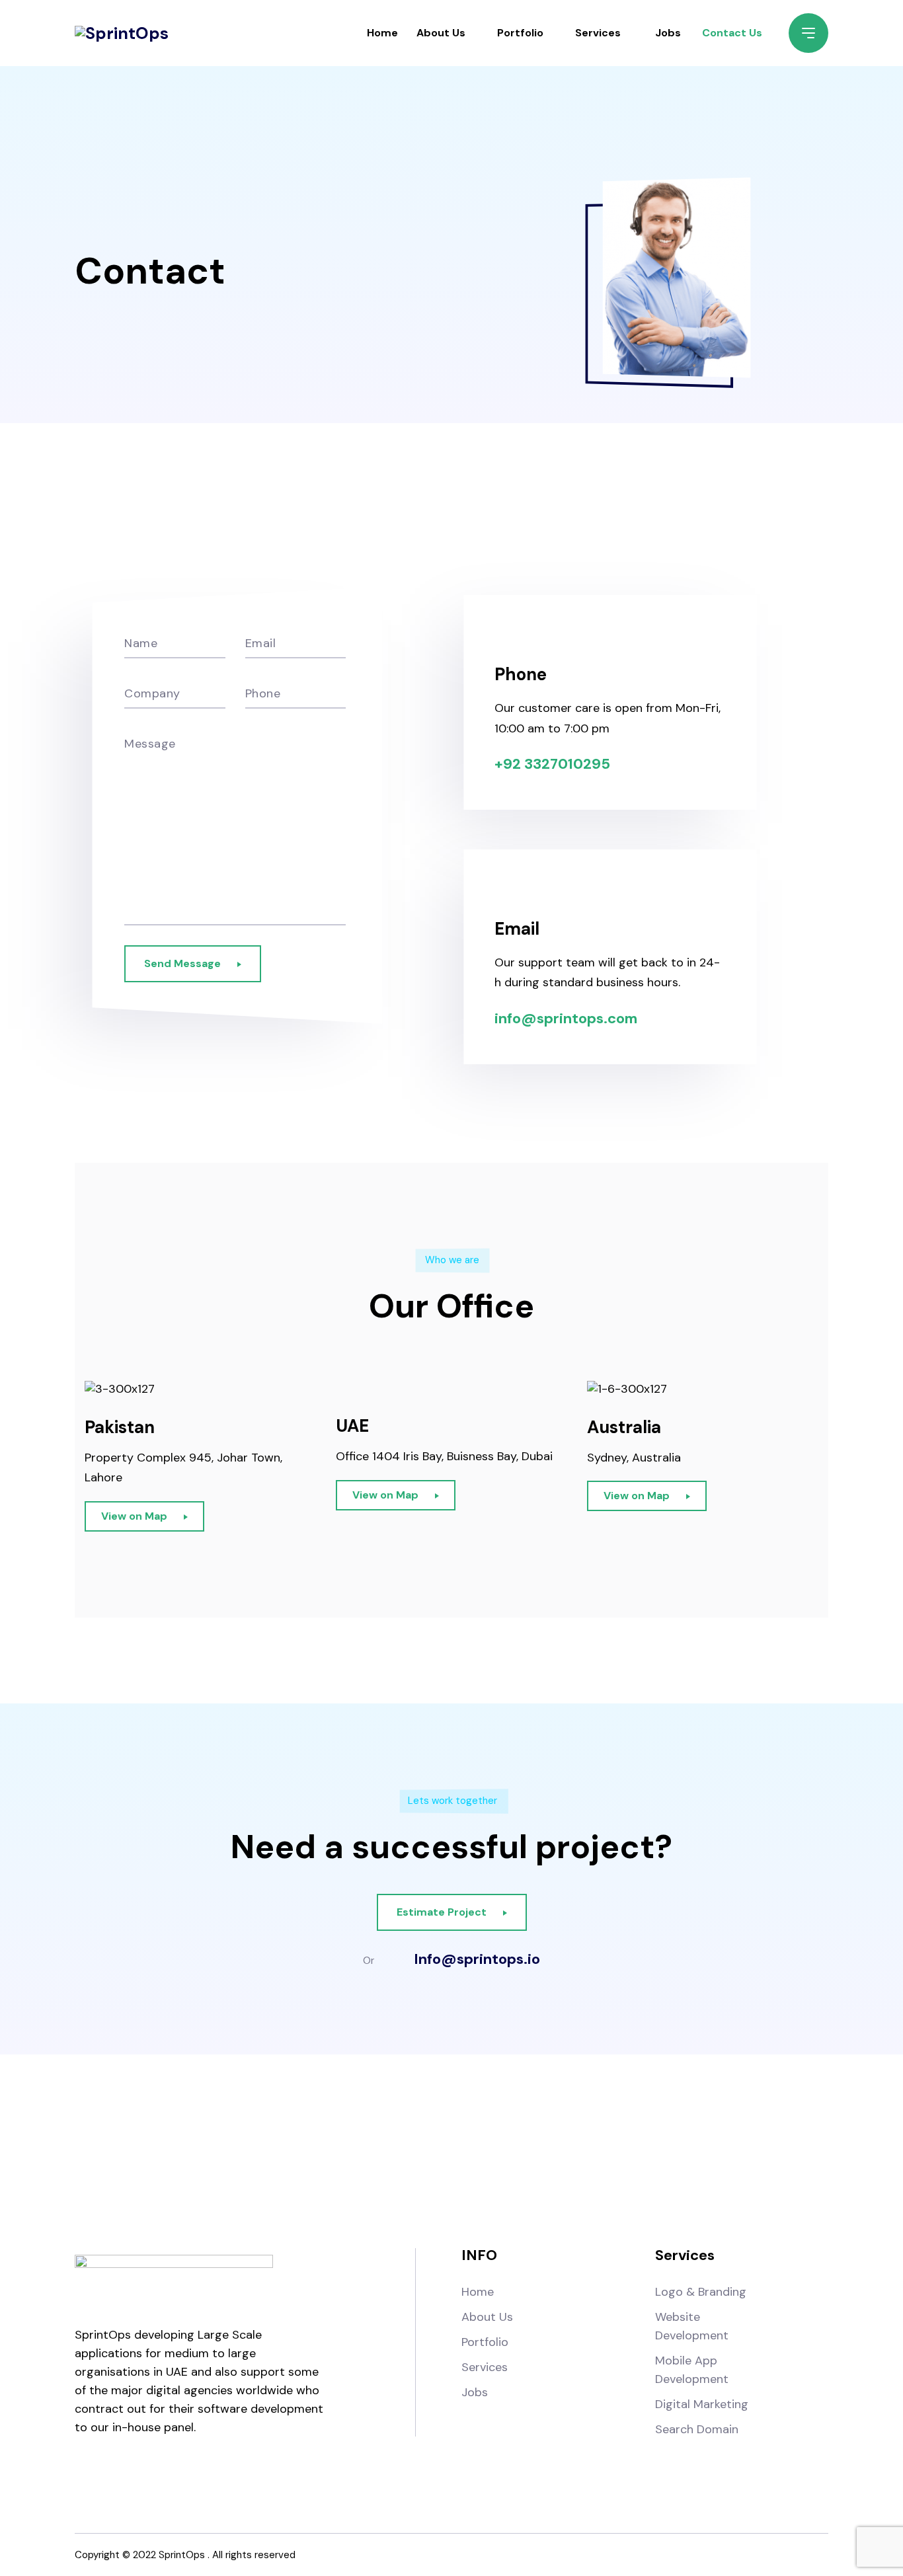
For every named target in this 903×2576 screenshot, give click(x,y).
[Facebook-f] (349, 2150)
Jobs (668, 33)
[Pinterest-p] (554, 2150)
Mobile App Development (692, 2370)
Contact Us (732, 33)
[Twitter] (486, 2150)
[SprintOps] (122, 33)
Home (382, 33)
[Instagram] (417, 2150)
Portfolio (520, 33)
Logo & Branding (701, 2292)
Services (598, 33)
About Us (441, 33)
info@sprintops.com (566, 1018)
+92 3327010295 (552, 764)
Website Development (692, 2326)
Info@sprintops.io (477, 1959)
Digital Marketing (702, 2404)
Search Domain (697, 2429)
